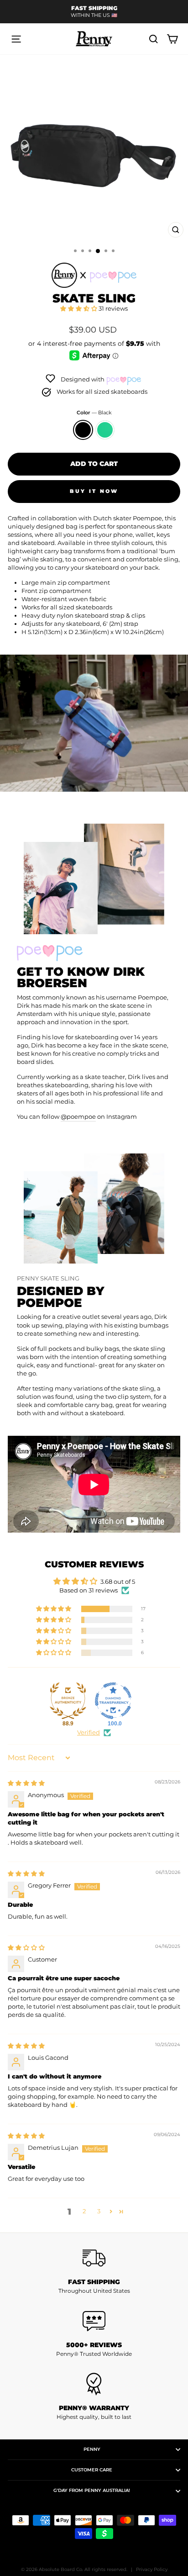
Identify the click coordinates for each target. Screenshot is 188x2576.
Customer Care (92, 2470)
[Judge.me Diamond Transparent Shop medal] (113, 1701)
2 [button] (84, 2211)
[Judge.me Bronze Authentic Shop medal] (68, 1701)
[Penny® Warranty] (94, 2384)
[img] (26, 1783)
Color (94, 413)
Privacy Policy (152, 2569)
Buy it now (94, 491)
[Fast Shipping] (94, 2258)
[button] (79, 309)
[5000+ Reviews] (94, 2321)
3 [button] (99, 2211)
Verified (89, 1732)
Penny (92, 2449)
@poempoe (78, 1117)
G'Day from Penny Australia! (92, 2490)
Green (105, 430)
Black (83, 430)
